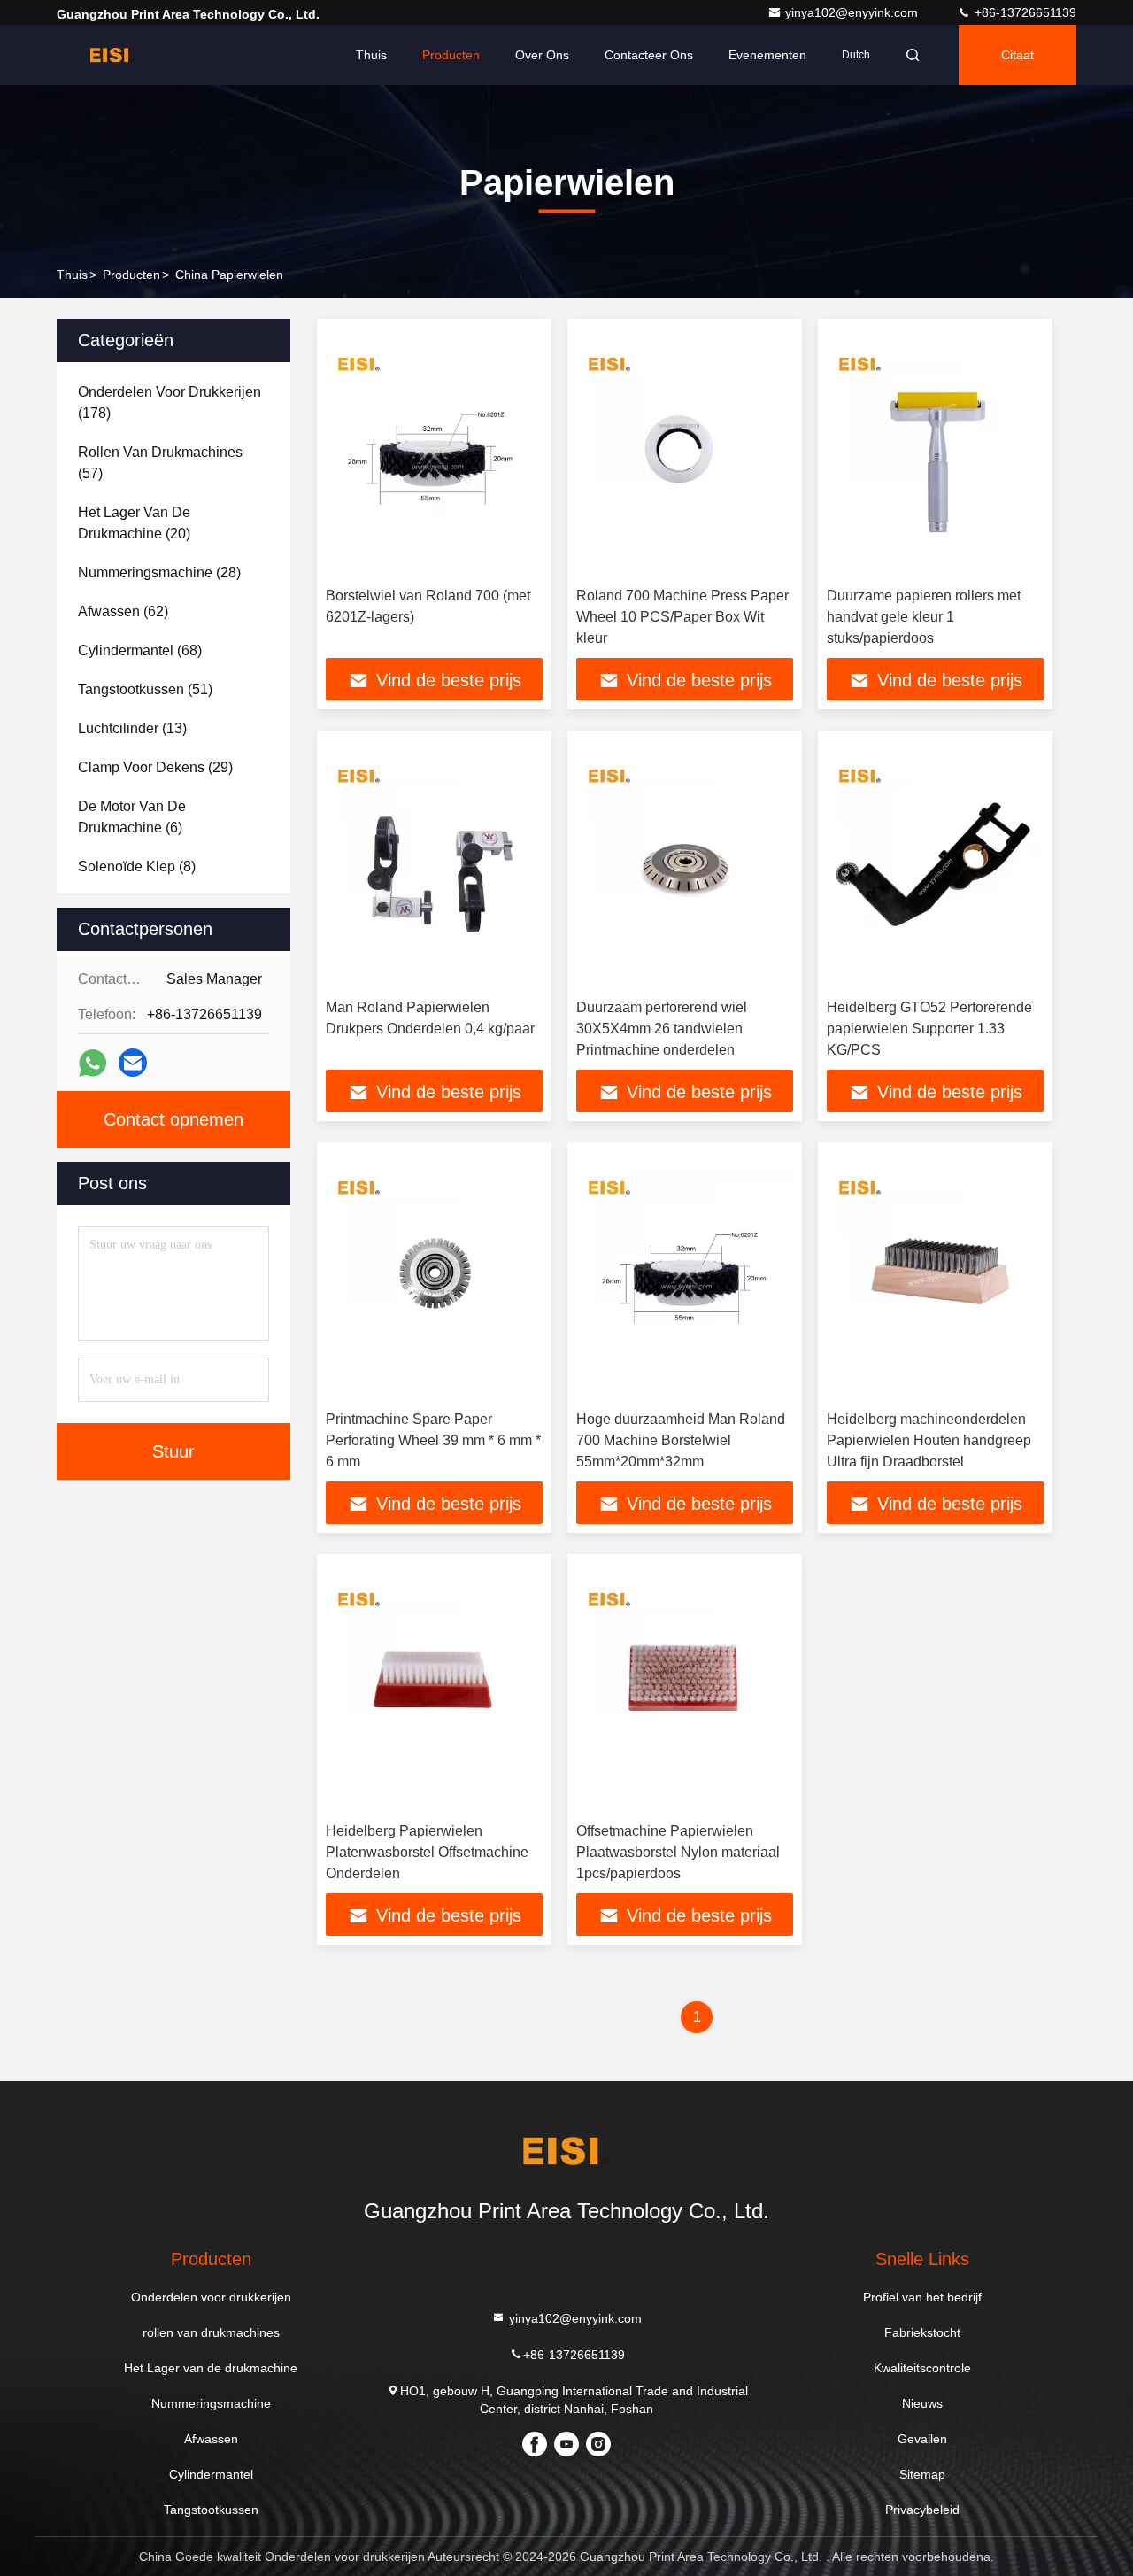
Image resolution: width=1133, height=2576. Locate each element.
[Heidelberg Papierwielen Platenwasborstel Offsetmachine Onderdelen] (434, 1688)
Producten (451, 55)
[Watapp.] (92, 1063)
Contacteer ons (649, 55)
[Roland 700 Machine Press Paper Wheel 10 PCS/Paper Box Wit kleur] (685, 453)
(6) (132, 817)
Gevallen (922, 2439)
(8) (137, 866)
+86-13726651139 (1024, 12)
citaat (1017, 55)
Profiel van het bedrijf (922, 2297)
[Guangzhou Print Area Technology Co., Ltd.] (112, 55)
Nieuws (922, 2403)
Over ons (542, 55)
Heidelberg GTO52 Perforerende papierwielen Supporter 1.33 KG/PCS (929, 1029)
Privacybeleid (922, 2510)
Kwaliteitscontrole (922, 2368)
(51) (145, 689)
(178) (170, 402)
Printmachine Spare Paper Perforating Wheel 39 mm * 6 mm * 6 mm (433, 1440)
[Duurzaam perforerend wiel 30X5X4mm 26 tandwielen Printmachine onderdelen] (685, 865)
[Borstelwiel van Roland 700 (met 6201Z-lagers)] (434, 453)
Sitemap (922, 2474)
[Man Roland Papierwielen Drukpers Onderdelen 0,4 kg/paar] (434, 865)
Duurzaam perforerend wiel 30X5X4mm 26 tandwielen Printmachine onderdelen (662, 1029)
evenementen (767, 55)
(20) (134, 523)
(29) (155, 767)
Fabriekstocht (922, 2332)
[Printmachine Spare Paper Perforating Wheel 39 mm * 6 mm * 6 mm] (434, 1276)
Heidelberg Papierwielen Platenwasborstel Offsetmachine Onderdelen (427, 1852)
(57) (160, 463)
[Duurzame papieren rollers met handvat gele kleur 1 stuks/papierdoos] (935, 453)
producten (131, 275)
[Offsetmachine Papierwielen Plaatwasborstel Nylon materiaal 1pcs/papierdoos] (685, 1688)
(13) (132, 728)
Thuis (371, 55)
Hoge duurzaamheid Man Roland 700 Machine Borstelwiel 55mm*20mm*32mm (681, 1440)
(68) (140, 650)
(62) (123, 611)
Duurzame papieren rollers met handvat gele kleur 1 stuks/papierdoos (924, 617)
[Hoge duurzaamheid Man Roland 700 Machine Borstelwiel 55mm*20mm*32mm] (685, 1276)
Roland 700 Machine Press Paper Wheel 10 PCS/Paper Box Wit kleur (682, 617)
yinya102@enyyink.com (853, 12)
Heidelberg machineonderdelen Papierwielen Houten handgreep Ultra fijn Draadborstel (929, 1440)
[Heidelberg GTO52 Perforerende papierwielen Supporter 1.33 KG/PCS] (935, 865)
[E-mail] (133, 1063)
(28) (159, 572)
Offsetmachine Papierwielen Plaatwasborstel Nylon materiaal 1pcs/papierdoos (678, 1852)
